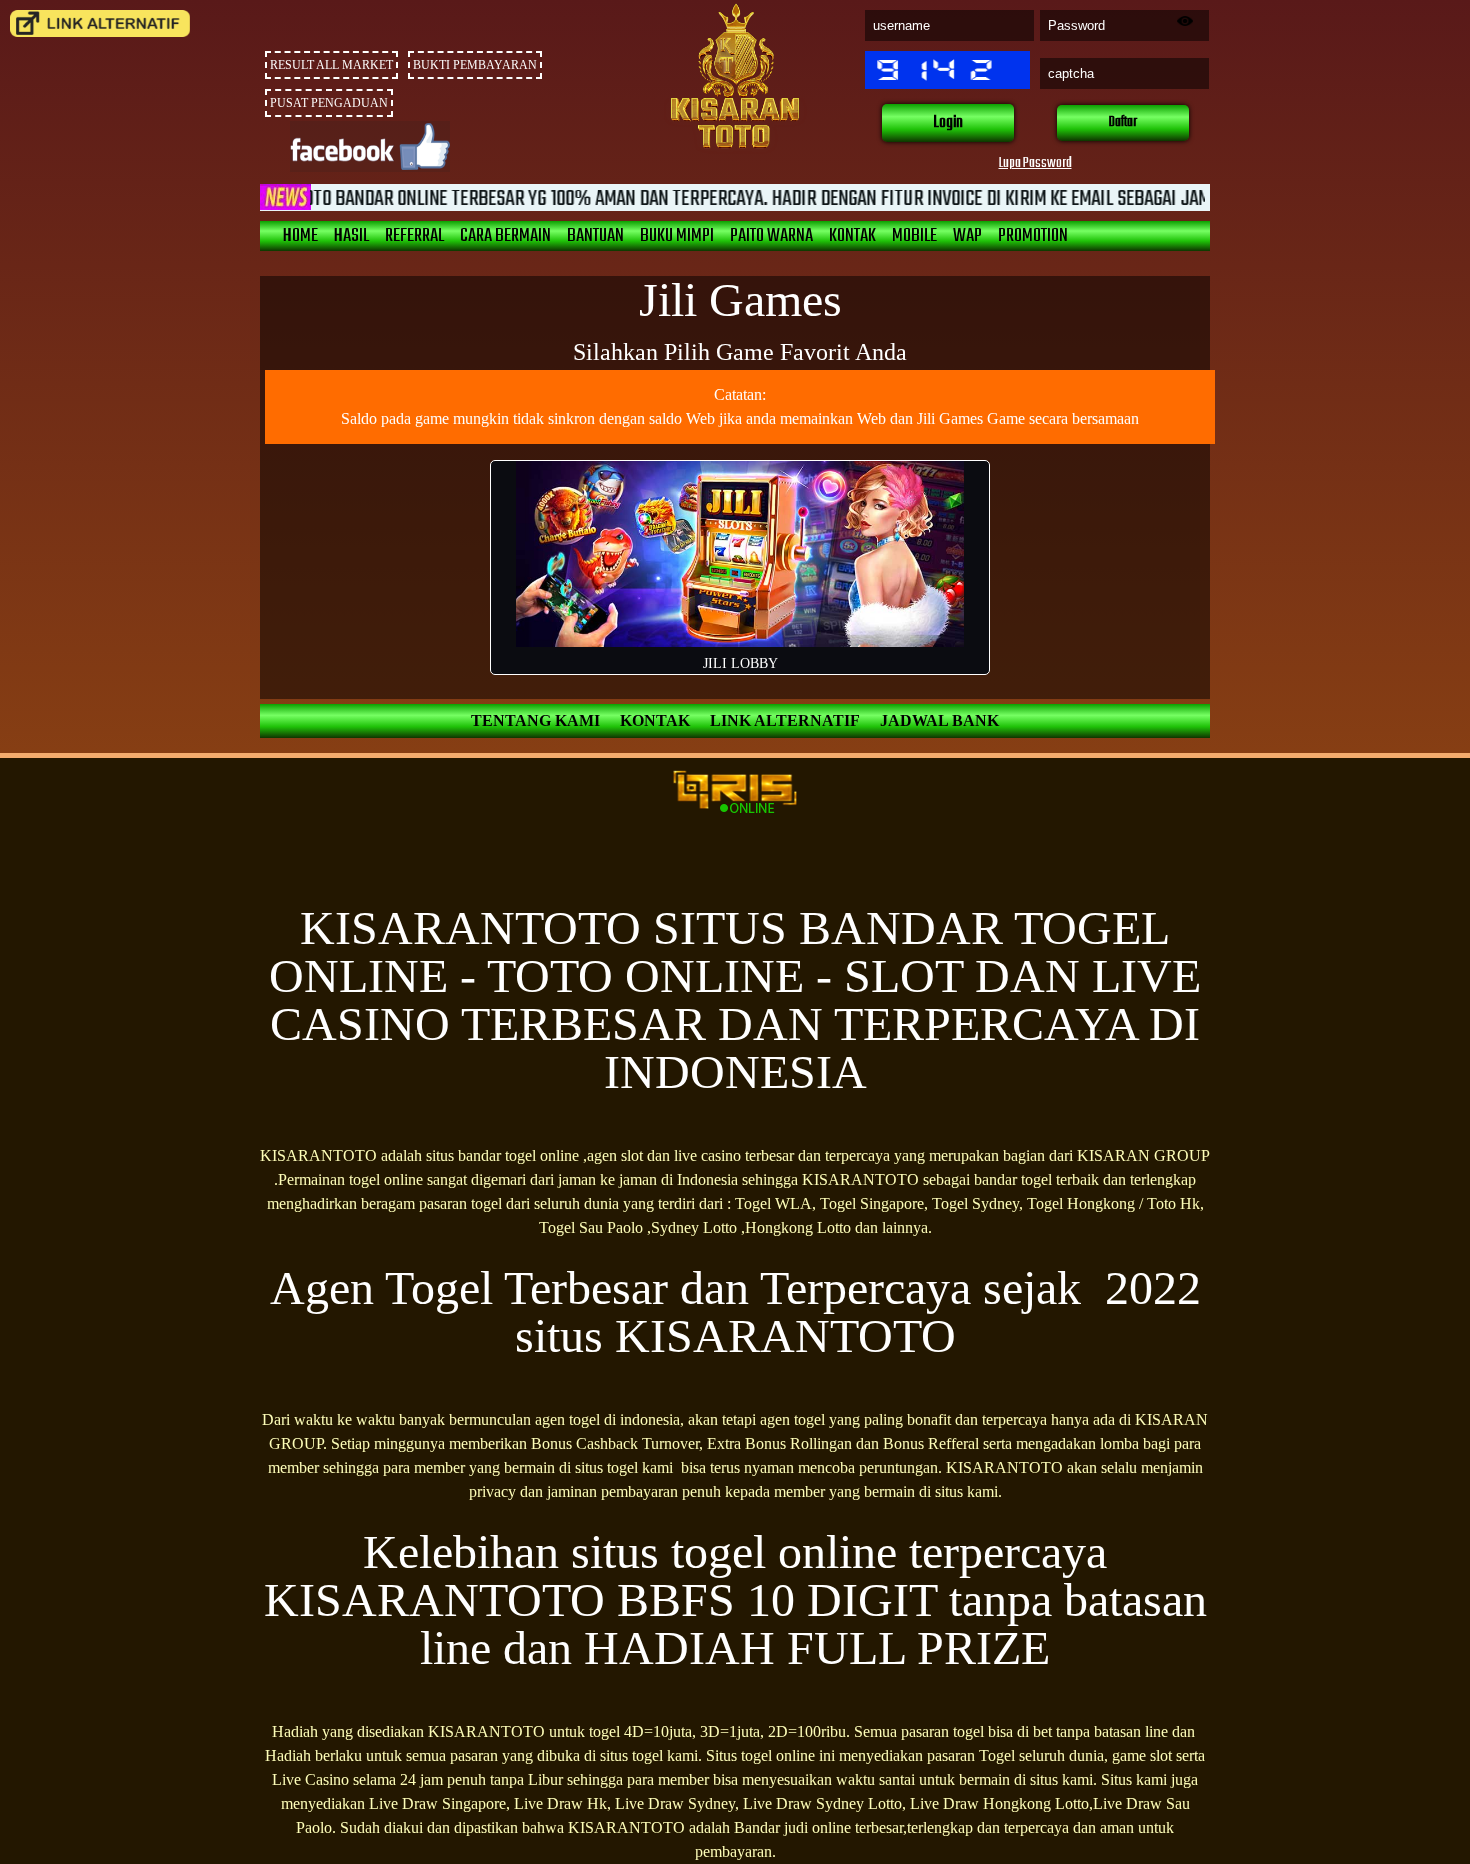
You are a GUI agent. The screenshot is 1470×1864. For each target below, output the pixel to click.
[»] (100, 23)
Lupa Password (1035, 163)
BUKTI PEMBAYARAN (475, 65)
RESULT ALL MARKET (331, 65)
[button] (948, 123)
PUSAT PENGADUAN (329, 103)
